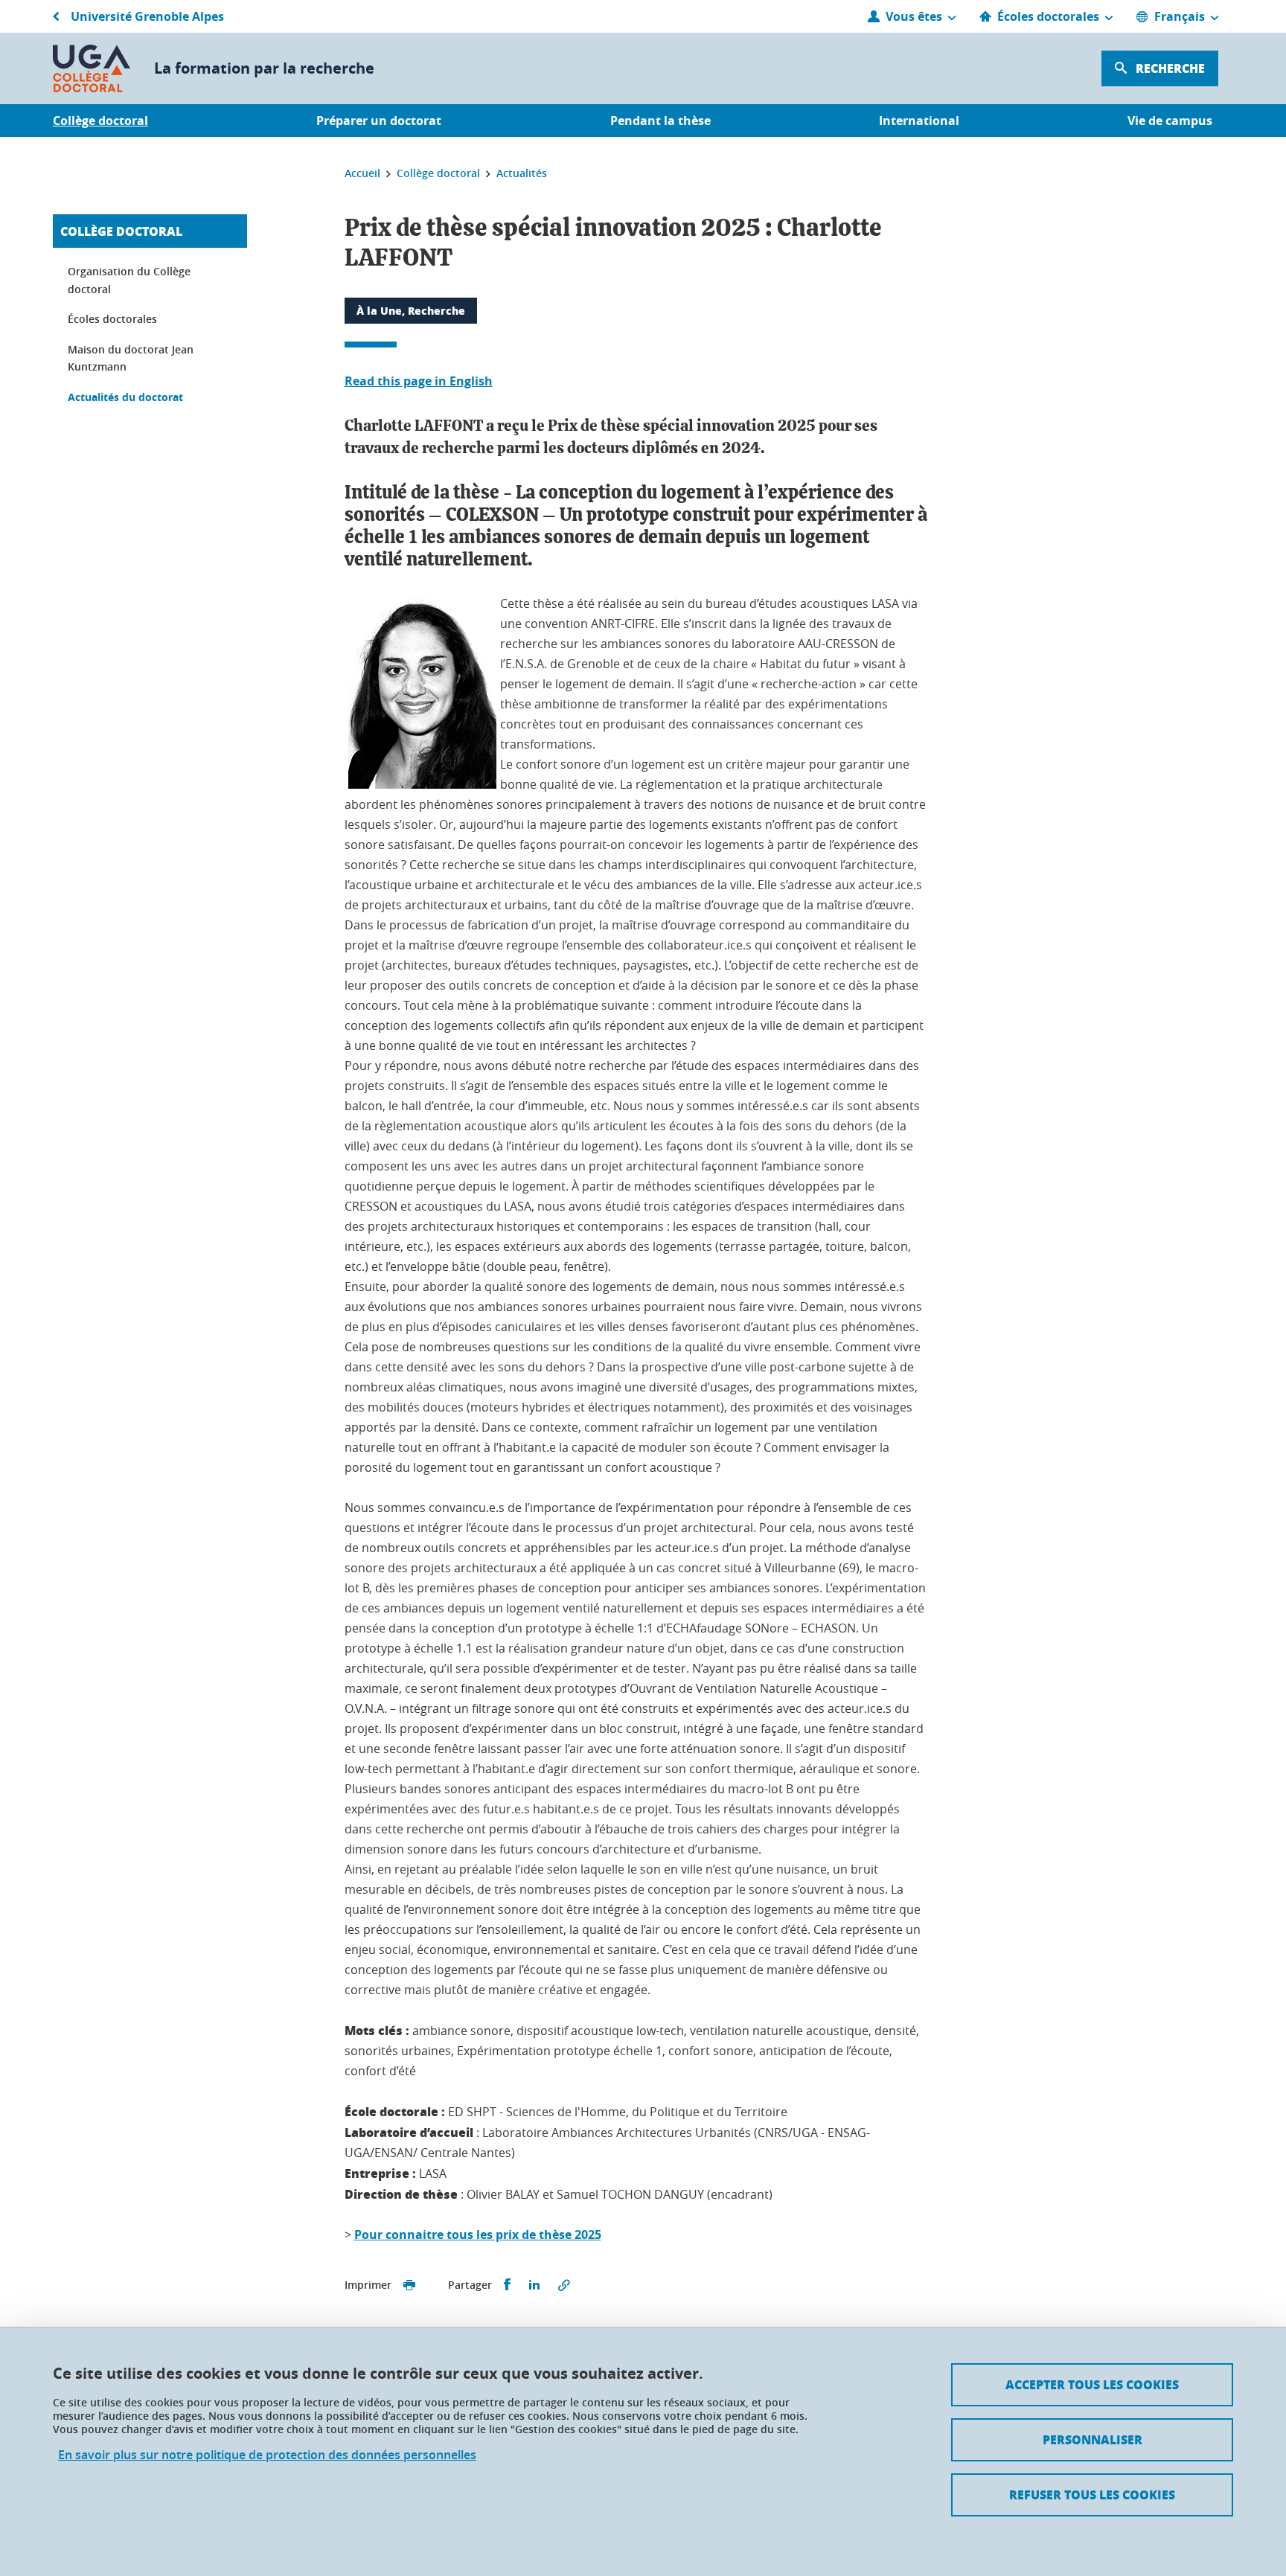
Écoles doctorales (112, 319)
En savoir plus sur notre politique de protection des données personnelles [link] (267, 2455)
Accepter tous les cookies (1092, 2384)
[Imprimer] (409, 2285)
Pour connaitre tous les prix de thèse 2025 (478, 2234)
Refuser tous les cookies (1092, 2495)
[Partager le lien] (564, 2285)
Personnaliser (1093, 2439)
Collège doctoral (121, 231)
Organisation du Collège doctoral (129, 280)
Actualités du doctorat (125, 397)
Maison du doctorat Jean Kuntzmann (131, 358)
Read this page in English (419, 381)
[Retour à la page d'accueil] (92, 68)
